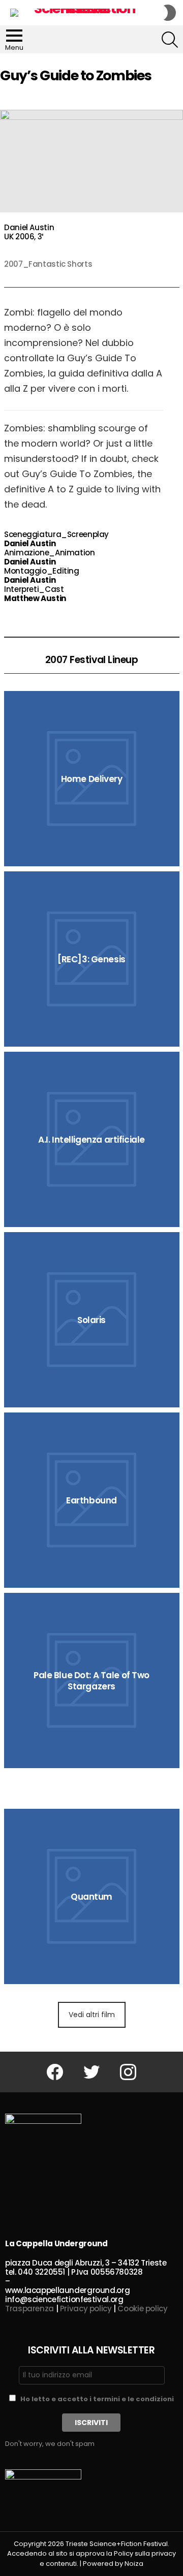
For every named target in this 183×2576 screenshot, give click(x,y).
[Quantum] (92, 1896)
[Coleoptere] (92, 1788)
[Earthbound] (92, 1500)
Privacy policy (86, 2308)
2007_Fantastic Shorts (48, 264)
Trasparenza (29, 2308)
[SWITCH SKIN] (170, 13)
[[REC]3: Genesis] (92, 959)
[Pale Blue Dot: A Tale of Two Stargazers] (92, 1680)
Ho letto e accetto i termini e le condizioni (97, 2399)
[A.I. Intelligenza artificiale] (92, 1139)
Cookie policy (142, 2308)
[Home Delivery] (92, 779)
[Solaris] (92, 1320)
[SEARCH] (170, 40)
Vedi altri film (92, 2015)
